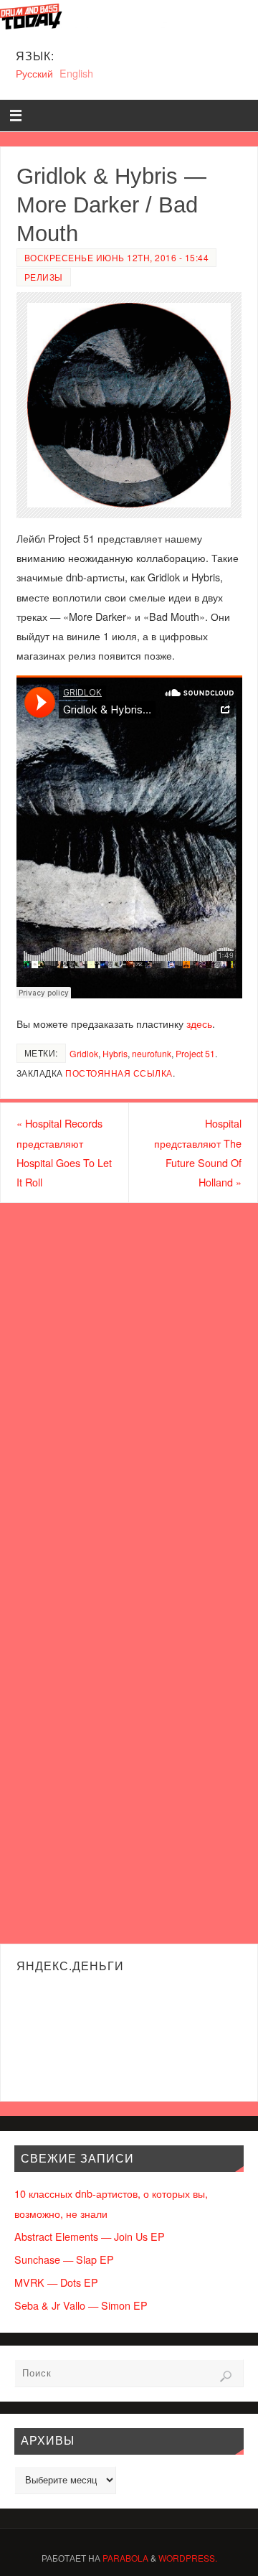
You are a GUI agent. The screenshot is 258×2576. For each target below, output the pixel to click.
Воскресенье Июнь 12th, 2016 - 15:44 (117, 257)
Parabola (125, 2558)
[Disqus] (129, 1387)
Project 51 (195, 1053)
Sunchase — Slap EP (64, 2259)
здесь (199, 1023)
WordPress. (188, 2558)
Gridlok (84, 1053)
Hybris (115, 1053)
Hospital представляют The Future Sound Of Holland (198, 1152)
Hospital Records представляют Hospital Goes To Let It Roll (64, 1152)
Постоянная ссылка (119, 1073)
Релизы (44, 277)
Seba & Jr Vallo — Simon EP (81, 2305)
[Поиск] (226, 2376)
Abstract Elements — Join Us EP (90, 2236)
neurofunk (152, 1053)
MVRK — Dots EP (56, 2282)
